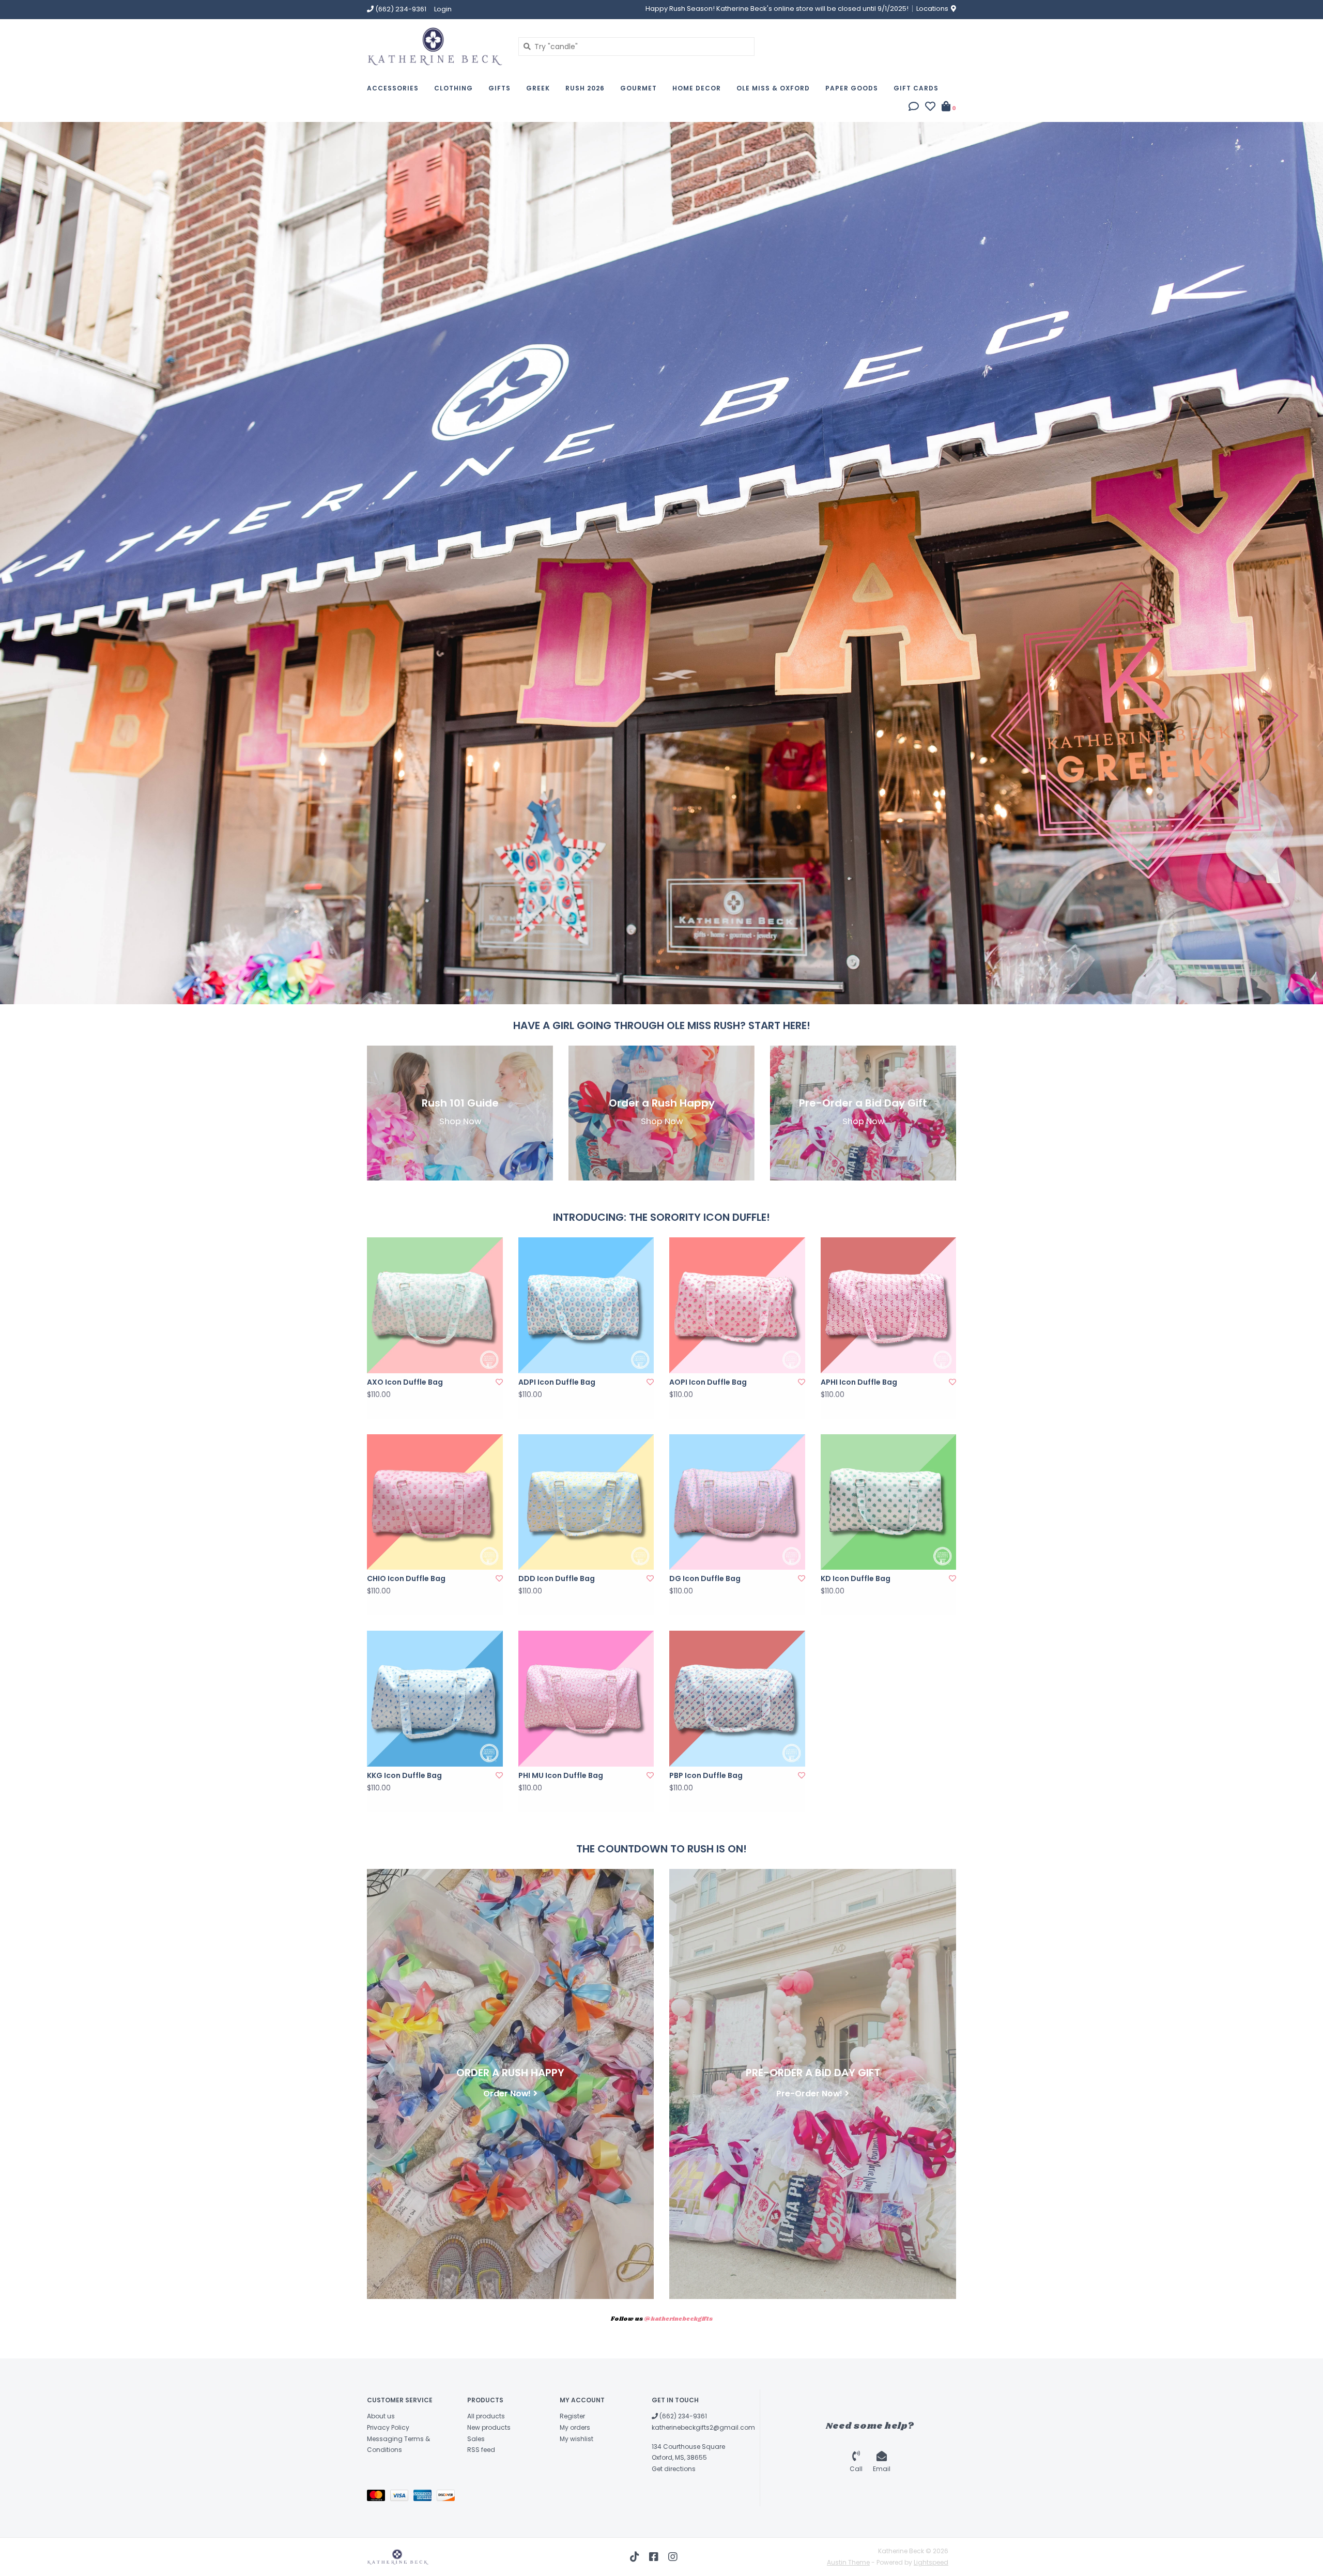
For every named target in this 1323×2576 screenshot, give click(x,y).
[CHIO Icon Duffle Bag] (435, 1502)
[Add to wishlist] (499, 1382)
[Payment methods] (379, 2498)
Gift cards (916, 88)
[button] (914, 108)
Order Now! (507, 2094)
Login (443, 9)
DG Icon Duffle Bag (705, 1578)
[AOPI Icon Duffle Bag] (737, 1305)
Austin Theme (848, 2562)
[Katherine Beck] (435, 46)
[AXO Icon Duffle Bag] (435, 1305)
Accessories (393, 88)
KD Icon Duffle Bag (856, 1578)
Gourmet (639, 88)
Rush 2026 (585, 88)
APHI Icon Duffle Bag (859, 1382)
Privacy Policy (388, 2427)
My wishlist (576, 2439)
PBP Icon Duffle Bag (706, 1775)
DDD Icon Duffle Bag (557, 1578)
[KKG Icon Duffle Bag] (435, 1699)
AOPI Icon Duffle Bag (708, 1382)
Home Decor (697, 88)
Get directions (674, 2469)
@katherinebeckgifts (678, 2319)
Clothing (453, 88)
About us (381, 2416)
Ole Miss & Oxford (773, 88)
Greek (538, 88)
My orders (575, 2427)
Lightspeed (931, 2562)
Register (572, 2416)
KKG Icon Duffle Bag (404, 1775)
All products (486, 2416)
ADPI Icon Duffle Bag (557, 1382)
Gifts (499, 88)
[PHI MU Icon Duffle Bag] (586, 1699)
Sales (476, 2439)
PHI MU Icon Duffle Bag (561, 1775)
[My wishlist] (930, 108)
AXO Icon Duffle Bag (405, 1382)
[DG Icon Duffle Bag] (737, 1502)
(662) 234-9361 (682, 2416)
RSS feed (481, 2450)
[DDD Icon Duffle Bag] (586, 1502)
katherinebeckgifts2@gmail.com (703, 2427)
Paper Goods (852, 88)
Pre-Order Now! (809, 2094)
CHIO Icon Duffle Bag (406, 1578)
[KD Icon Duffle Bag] (889, 1502)
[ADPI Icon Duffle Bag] (586, 1305)
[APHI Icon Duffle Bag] (889, 1305)
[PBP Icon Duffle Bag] (737, 1699)
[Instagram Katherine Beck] (673, 2557)
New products (489, 2427)
